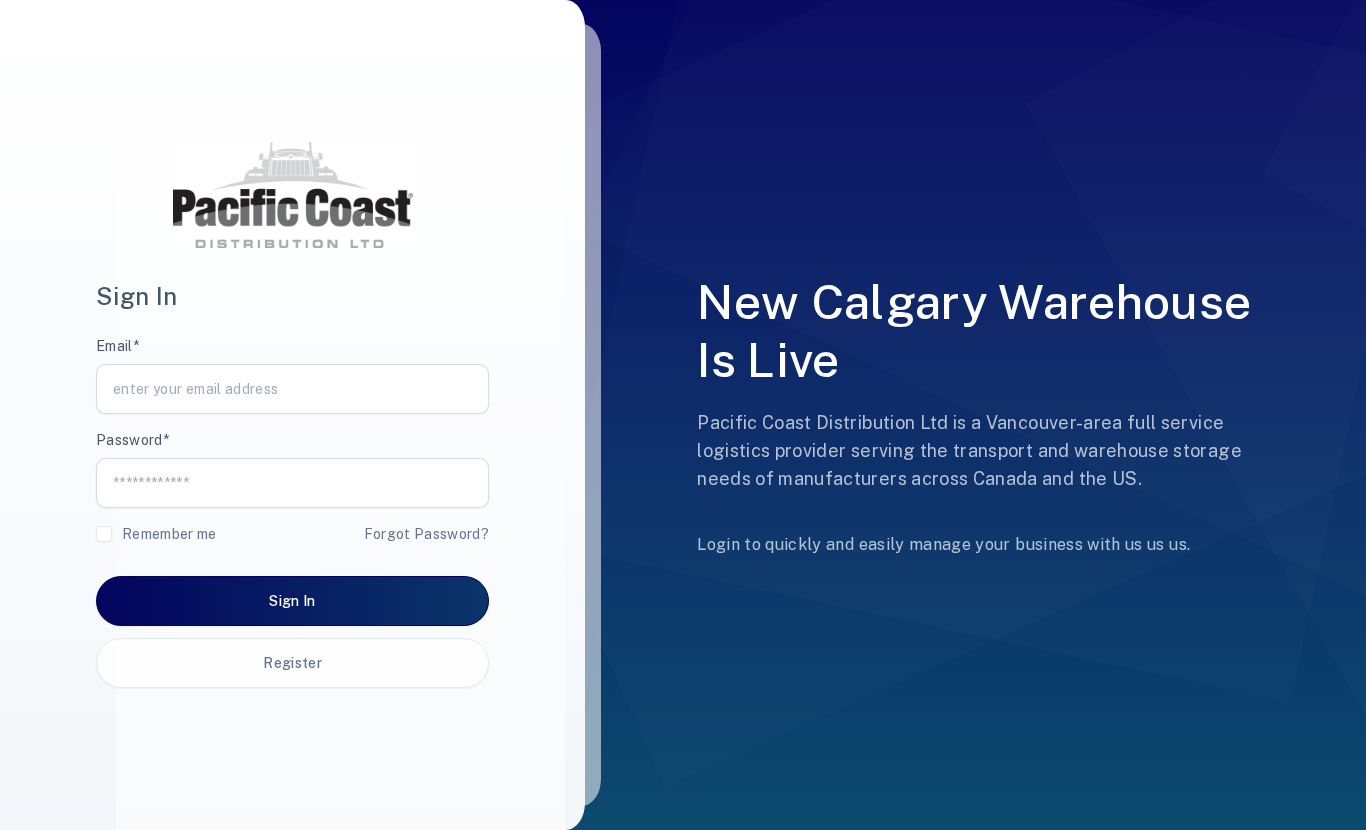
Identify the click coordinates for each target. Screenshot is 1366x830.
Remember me (169, 534)
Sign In (292, 601)
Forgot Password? (427, 534)
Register (292, 663)
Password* (132, 440)
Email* (117, 346)
